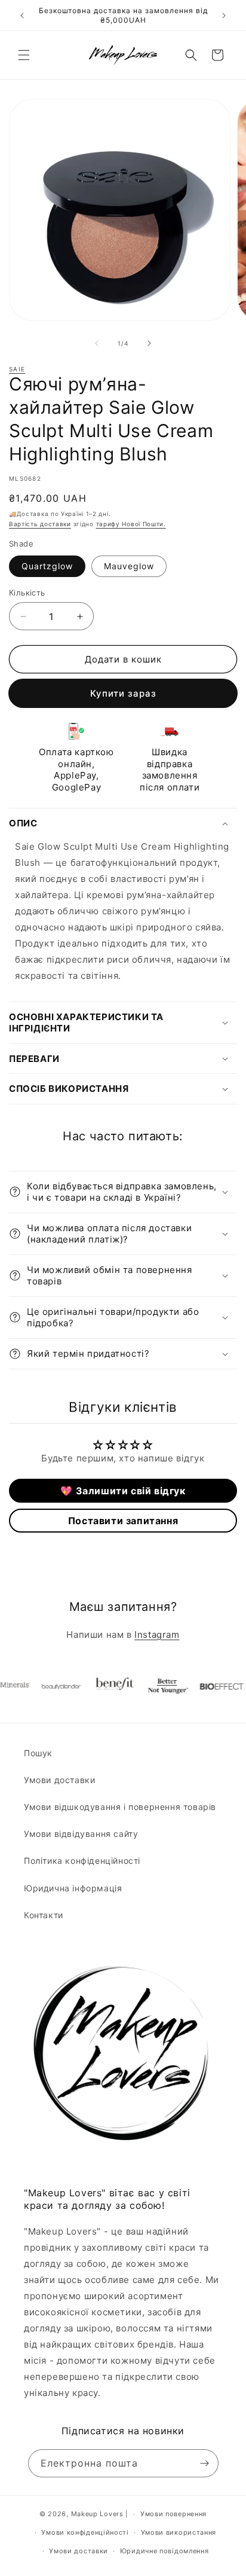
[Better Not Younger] (155, 1686)
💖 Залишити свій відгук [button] (123, 1491)
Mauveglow (129, 566)
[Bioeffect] (209, 1686)
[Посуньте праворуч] (149, 343)
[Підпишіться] (205, 2463)
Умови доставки (59, 1780)
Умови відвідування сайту (81, 1834)
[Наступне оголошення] (224, 16)
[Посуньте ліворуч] (97, 343)
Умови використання (179, 2532)
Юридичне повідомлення (164, 2551)
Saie (17, 369)
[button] (24, 55)
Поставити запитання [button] (123, 1521)
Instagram (157, 1635)
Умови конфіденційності (85, 2532)
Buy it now (123, 693)
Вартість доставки (40, 524)
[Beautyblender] (48, 1686)
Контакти (44, 1915)
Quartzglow (47, 566)
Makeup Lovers (97, 2514)
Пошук (38, 1753)
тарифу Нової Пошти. (131, 524)
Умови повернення (173, 2514)
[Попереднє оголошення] (22, 16)
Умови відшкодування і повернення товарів (120, 1807)
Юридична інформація (73, 1888)
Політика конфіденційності (82, 1861)
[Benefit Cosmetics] (102, 1686)
